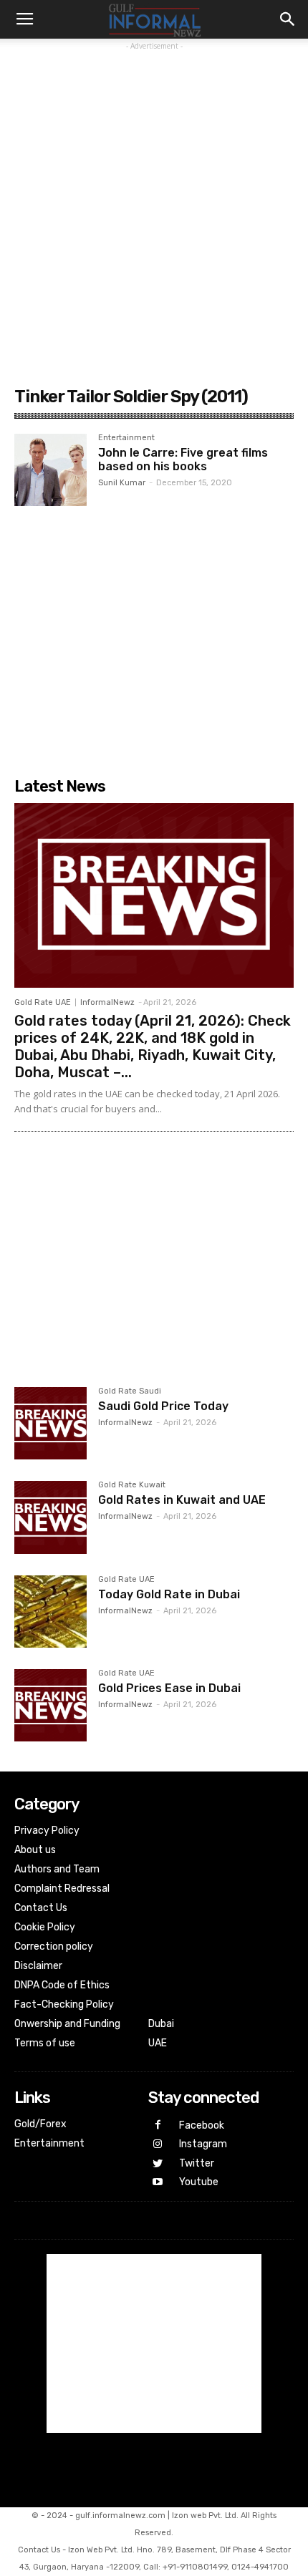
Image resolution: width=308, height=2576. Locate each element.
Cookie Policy (45, 1927)
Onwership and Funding (67, 2024)
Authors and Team (57, 1869)
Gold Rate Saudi (130, 1391)
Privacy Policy (47, 1831)
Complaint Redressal (62, 1889)
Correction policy (54, 1946)
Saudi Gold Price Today (163, 1406)
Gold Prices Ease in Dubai (169, 1688)
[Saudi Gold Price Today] (50, 1423)
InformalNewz (107, 1002)
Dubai (161, 2024)
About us (35, 1850)
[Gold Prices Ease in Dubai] (50, 1705)
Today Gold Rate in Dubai (169, 1594)
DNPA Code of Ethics (62, 1985)
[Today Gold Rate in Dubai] (50, 1612)
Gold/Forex (40, 2124)
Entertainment (126, 438)
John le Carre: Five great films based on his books (183, 460)
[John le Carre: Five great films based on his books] (50, 470)
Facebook (202, 2125)
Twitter (197, 2163)
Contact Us (41, 1908)
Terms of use (45, 2043)
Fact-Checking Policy (64, 2004)
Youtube (199, 2182)
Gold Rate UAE (43, 1002)
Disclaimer (38, 1966)
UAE (158, 2043)
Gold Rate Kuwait (132, 1485)
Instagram (203, 2144)
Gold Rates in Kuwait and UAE (182, 1500)
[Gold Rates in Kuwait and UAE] (50, 1517)
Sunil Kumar (122, 483)
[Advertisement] (154, 208)
